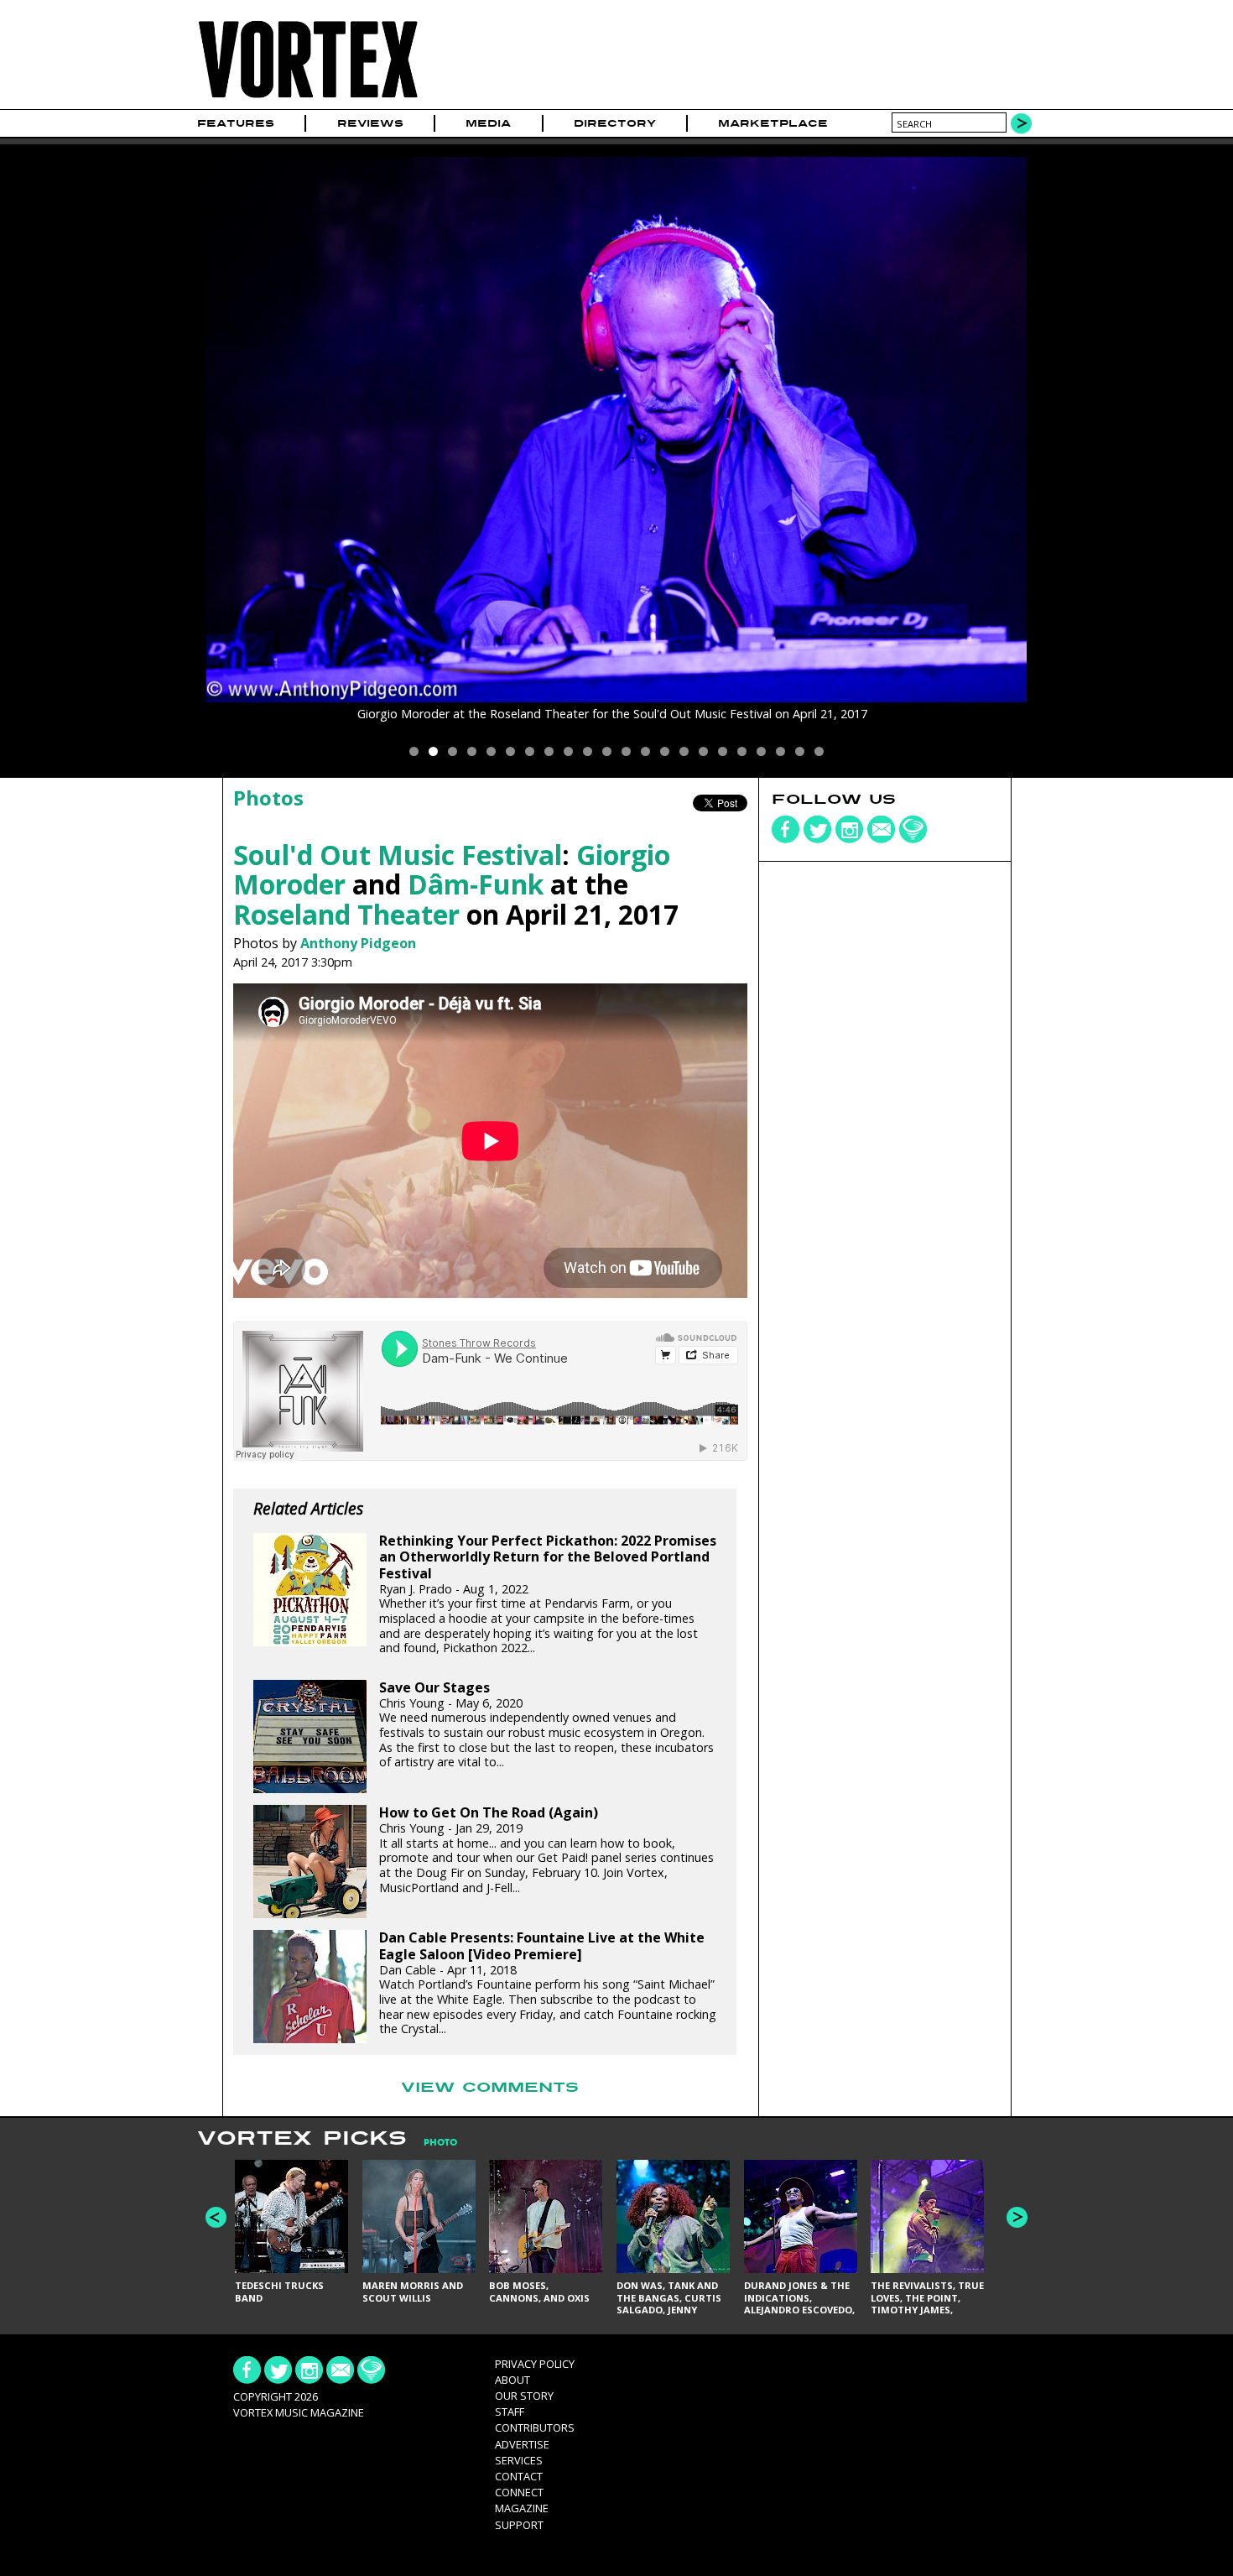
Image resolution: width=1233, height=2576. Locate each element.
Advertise (522, 2444)
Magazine (522, 2508)
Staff (510, 2412)
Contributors (535, 2427)
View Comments (490, 2088)
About (512, 2380)
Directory (615, 123)
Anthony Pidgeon (358, 943)
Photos (268, 798)
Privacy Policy (535, 2364)
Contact (519, 2476)
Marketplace (773, 123)
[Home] (308, 99)
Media (488, 123)
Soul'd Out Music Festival (398, 855)
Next (1017, 2217)
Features (236, 123)
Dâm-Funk (476, 884)
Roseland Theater (346, 914)
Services (519, 2460)
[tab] (432, 2143)
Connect (519, 2492)
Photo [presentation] (440, 2143)
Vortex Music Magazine (299, 2412)
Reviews (370, 123)
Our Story (524, 2396)
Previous (216, 2217)
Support (519, 2525)
